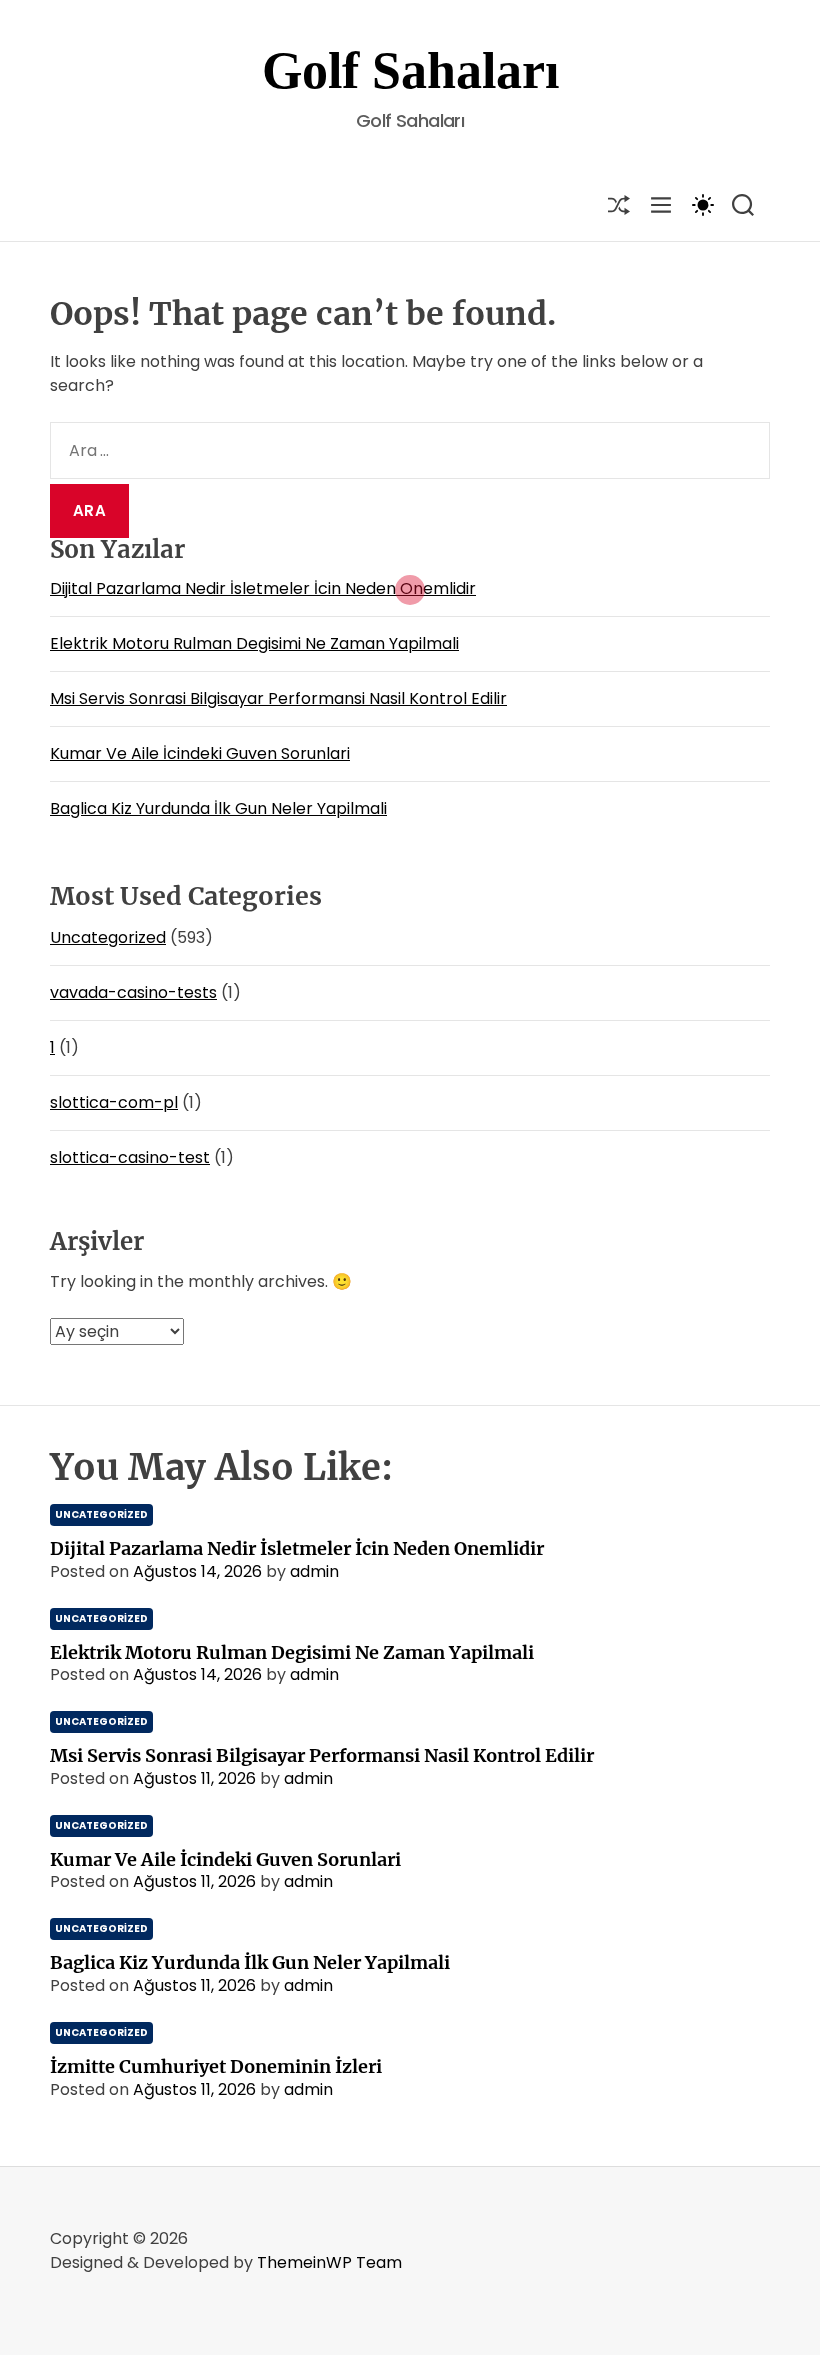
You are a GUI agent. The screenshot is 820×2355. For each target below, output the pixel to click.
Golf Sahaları (410, 70)
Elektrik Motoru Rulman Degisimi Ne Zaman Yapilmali (254, 643)
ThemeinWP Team (329, 2262)
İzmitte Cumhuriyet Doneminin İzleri (216, 2066)
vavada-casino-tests (133, 992)
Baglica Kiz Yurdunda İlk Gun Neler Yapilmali (218, 808)
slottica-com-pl (114, 1102)
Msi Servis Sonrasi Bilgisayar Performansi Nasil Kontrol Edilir (278, 698)
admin (314, 1571)
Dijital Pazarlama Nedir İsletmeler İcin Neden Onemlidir (263, 588)
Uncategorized (108, 937)
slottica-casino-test (130, 1157)
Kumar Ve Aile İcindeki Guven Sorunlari (200, 753)
